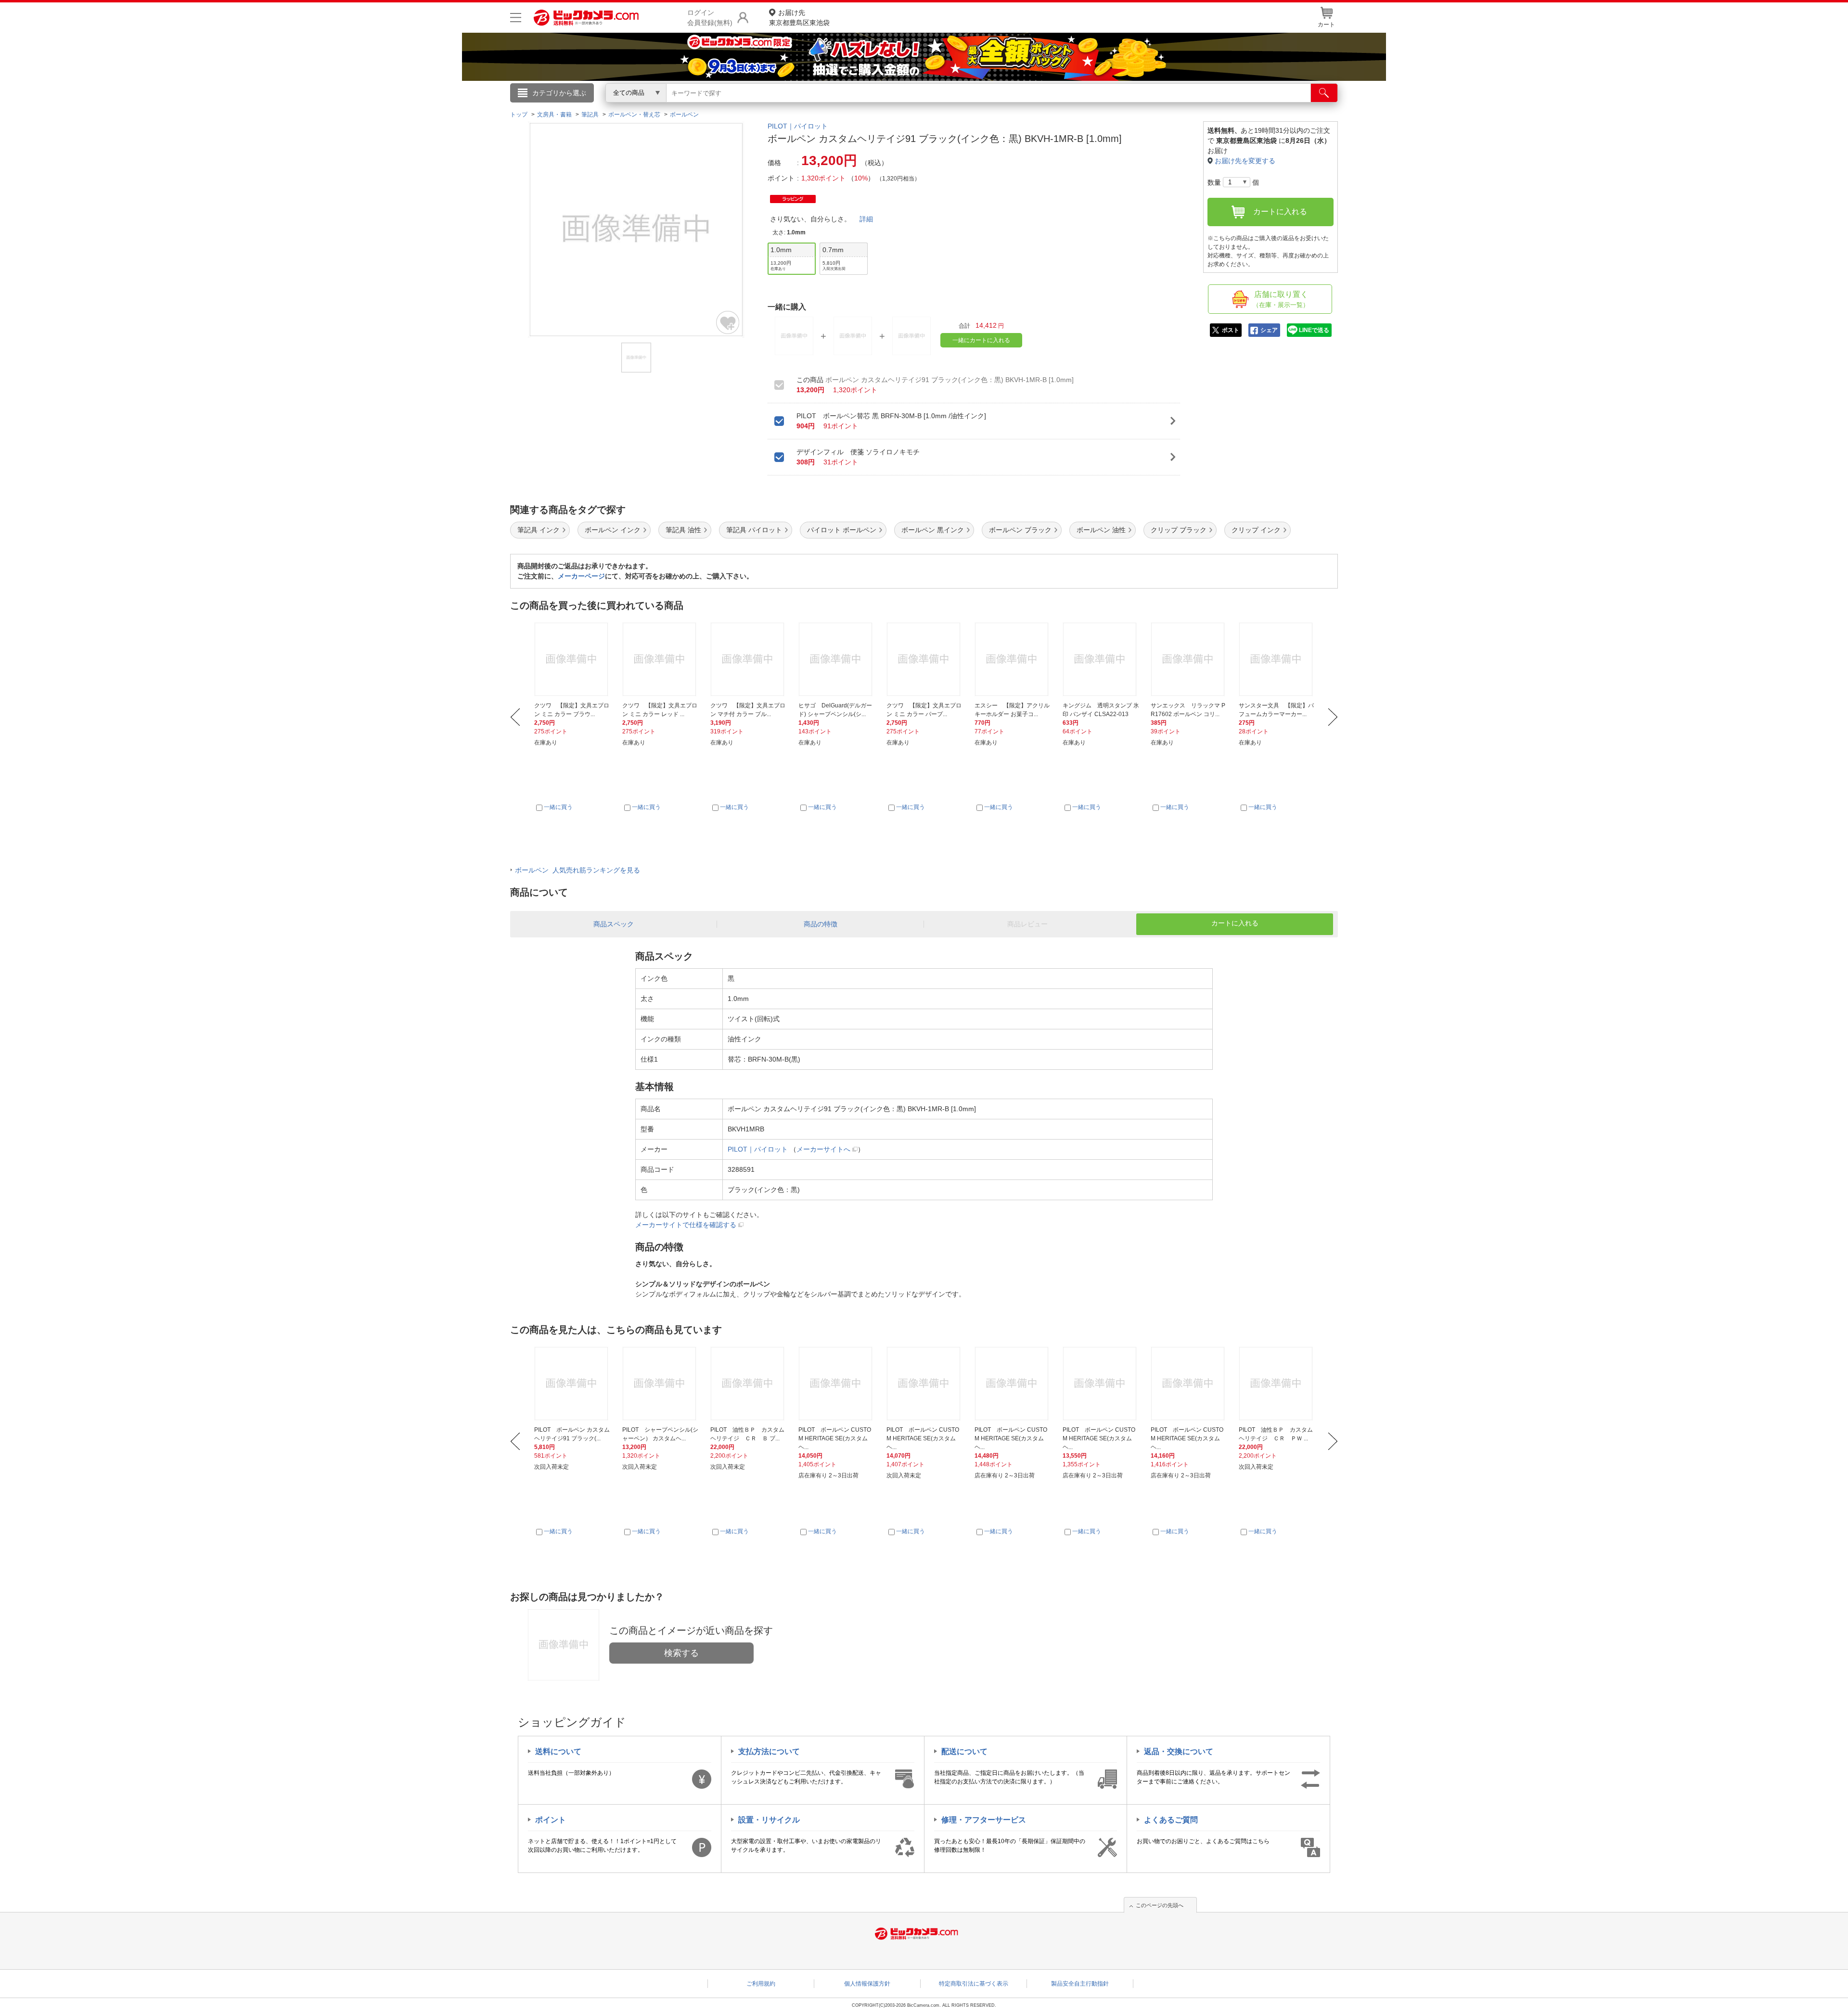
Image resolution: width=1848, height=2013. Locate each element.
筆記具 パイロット (754, 530)
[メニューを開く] (516, 18)
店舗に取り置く (1281, 299)
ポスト (1231, 330)
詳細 (866, 219)
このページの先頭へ (1160, 1905)
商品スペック (614, 924)
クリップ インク (1256, 530)
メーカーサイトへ (823, 1149)
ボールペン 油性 (1101, 530)
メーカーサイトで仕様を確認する (686, 1225)
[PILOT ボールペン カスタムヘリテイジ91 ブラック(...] (573, 1384)
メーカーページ (581, 576)
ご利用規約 (761, 1984)
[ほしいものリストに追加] (728, 322)
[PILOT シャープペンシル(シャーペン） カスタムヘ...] (661, 1384)
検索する (681, 1653)
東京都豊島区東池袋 (799, 18)
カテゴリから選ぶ (559, 93)
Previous (515, 717)
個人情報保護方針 (867, 1984)
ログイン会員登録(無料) (710, 18)
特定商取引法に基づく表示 (974, 1984)
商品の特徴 (821, 924)
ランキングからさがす (885, 106)
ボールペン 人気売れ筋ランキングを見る (577, 870)
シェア (1269, 330)
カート (1326, 25)
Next (1333, 717)
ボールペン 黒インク (933, 530)
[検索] (1324, 93)
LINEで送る (1314, 330)
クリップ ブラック (1179, 530)
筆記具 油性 (683, 530)
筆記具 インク (539, 530)
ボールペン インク (613, 530)
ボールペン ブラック (1020, 530)
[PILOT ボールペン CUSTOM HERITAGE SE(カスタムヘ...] (837, 1384)
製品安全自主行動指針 (1080, 1984)
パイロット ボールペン (842, 530)
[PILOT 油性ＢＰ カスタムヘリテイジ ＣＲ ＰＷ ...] (1277, 1384)
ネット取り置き (1049, 106)
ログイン (717, 109)
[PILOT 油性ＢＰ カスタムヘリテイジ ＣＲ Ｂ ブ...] (749, 1384)
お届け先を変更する (1245, 161)
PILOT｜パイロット (798, 126)
